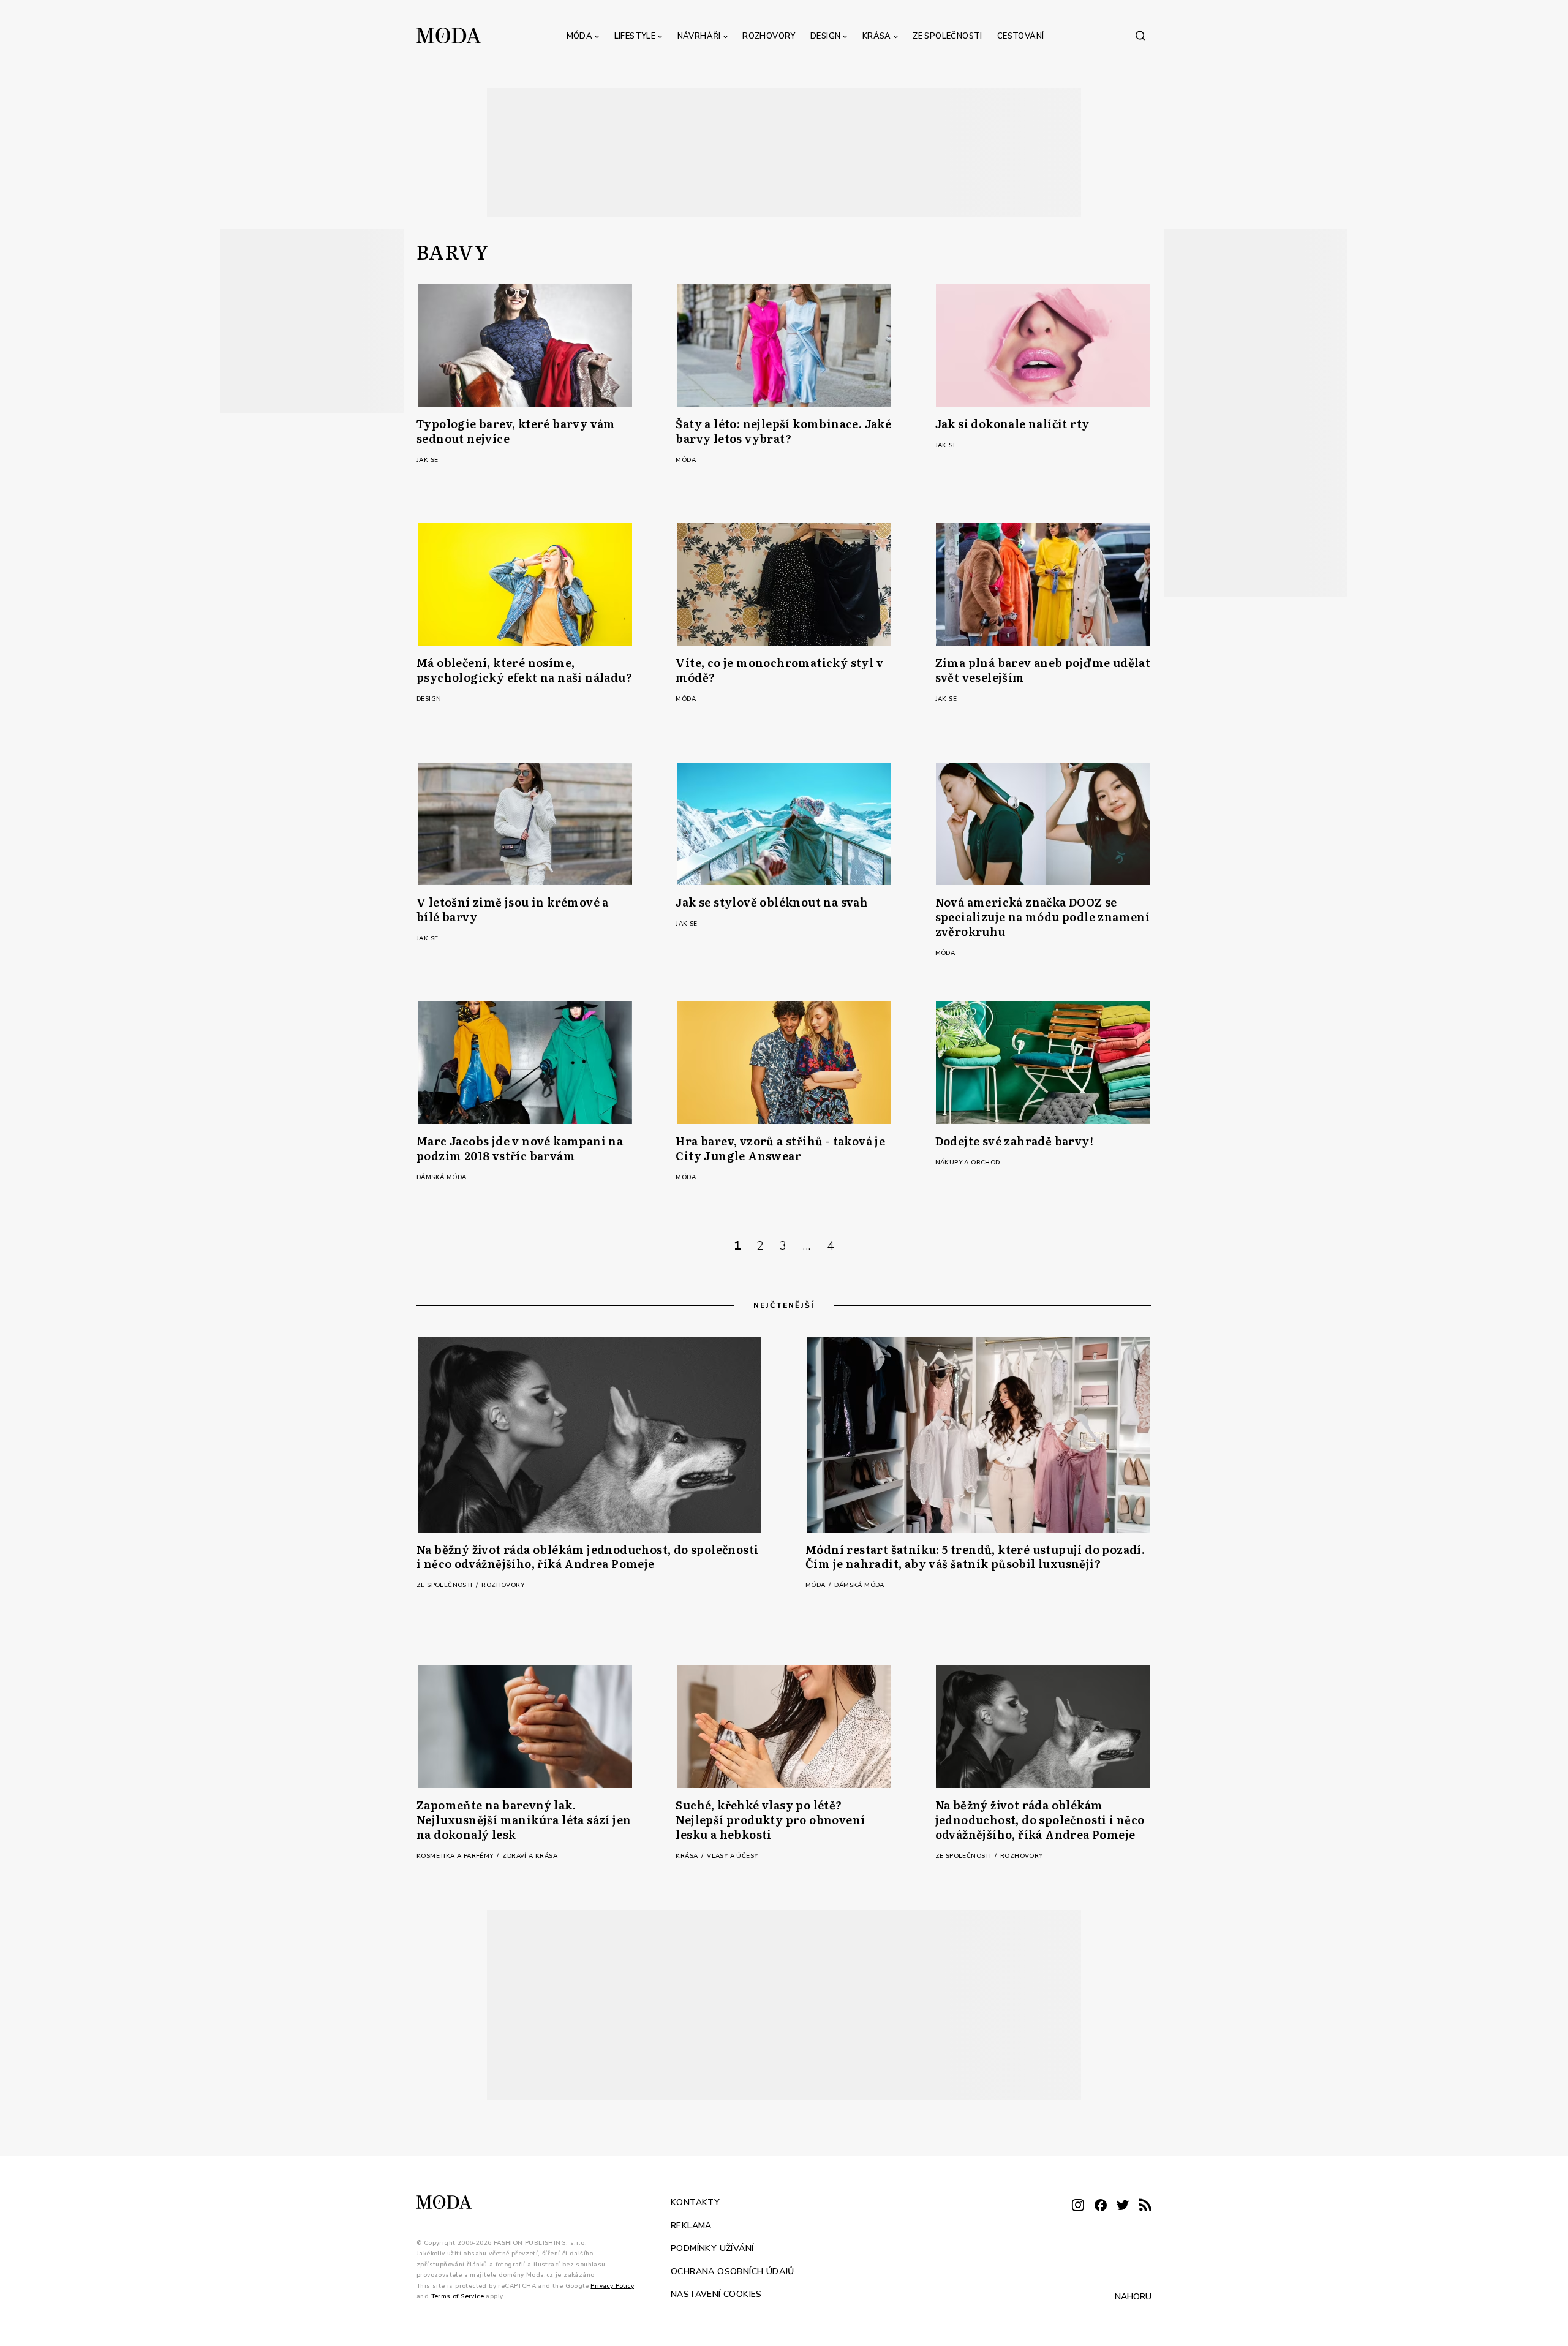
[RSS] (1145, 2206)
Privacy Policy (612, 2285)
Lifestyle (635, 36)
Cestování (1021, 36)
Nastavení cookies (716, 2294)
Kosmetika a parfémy (456, 1856)
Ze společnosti (948, 36)
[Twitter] (1123, 2206)
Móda (580, 36)
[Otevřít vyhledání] (1140, 36)
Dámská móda (441, 1177)
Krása (877, 36)
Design (825, 36)
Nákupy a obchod (968, 1163)
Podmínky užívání (712, 2248)
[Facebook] (1101, 2206)
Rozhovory (769, 36)
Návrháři (699, 36)
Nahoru (1133, 2296)
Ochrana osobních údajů (733, 2271)
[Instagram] (1078, 2206)
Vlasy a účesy (732, 1856)
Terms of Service (458, 2296)
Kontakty (695, 2202)
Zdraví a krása (530, 1856)
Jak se (427, 460)
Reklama (691, 2225)
